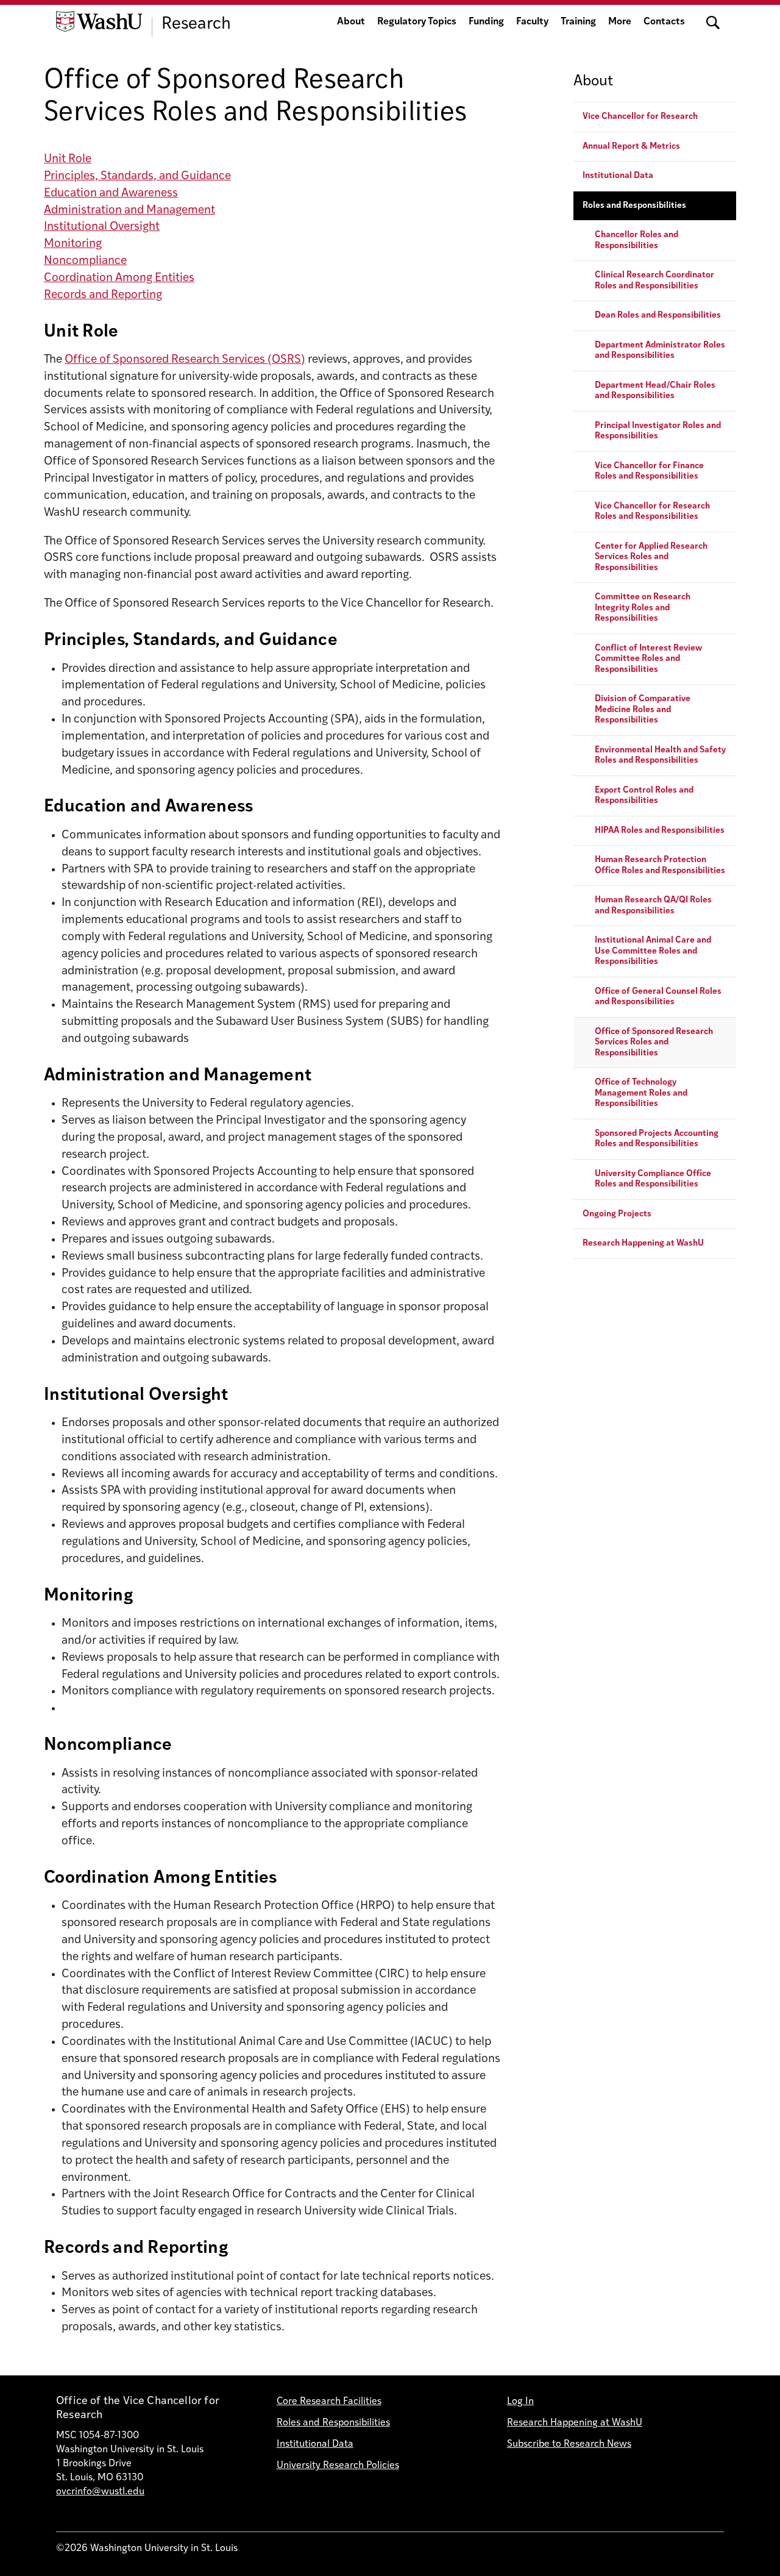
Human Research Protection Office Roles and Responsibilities (660, 866)
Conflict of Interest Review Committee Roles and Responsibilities (648, 659)
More (620, 22)
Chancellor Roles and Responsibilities (636, 241)
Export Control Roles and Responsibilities (644, 796)
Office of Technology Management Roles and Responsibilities (641, 1094)
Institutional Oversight (102, 227)
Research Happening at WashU (643, 1244)
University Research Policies (338, 2466)
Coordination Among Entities (119, 278)
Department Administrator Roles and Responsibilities (660, 351)
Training (578, 22)
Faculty (532, 22)
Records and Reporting (103, 295)
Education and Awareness (111, 194)
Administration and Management (129, 211)
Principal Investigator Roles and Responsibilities (658, 431)
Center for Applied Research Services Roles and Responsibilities (651, 557)
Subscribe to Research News (569, 2444)
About (351, 22)
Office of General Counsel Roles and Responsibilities (658, 997)
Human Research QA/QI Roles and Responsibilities (653, 906)
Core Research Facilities (329, 2402)
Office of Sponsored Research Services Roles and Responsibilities (654, 1043)
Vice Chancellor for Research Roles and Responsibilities (652, 512)
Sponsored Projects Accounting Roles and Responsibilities (657, 1139)
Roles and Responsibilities (634, 206)
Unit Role (68, 159)
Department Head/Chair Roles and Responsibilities (655, 391)
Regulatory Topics (417, 22)
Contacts (664, 22)
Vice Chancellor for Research (640, 117)
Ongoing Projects (617, 1214)
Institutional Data (618, 177)
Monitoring (73, 244)
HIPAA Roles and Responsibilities (660, 831)
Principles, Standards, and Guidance (137, 177)
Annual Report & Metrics (631, 147)
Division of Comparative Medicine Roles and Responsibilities (643, 710)
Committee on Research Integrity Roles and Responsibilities (643, 608)
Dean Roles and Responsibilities (658, 316)
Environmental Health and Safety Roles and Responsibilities (660, 756)
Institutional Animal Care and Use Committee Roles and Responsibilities (653, 952)
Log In (520, 2402)
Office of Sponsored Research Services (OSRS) (185, 360)
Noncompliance (85, 261)
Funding (486, 22)
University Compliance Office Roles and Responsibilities (653, 1179)
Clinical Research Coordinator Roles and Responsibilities (654, 281)
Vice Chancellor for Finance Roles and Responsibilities (649, 472)
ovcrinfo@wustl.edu (100, 2492)
